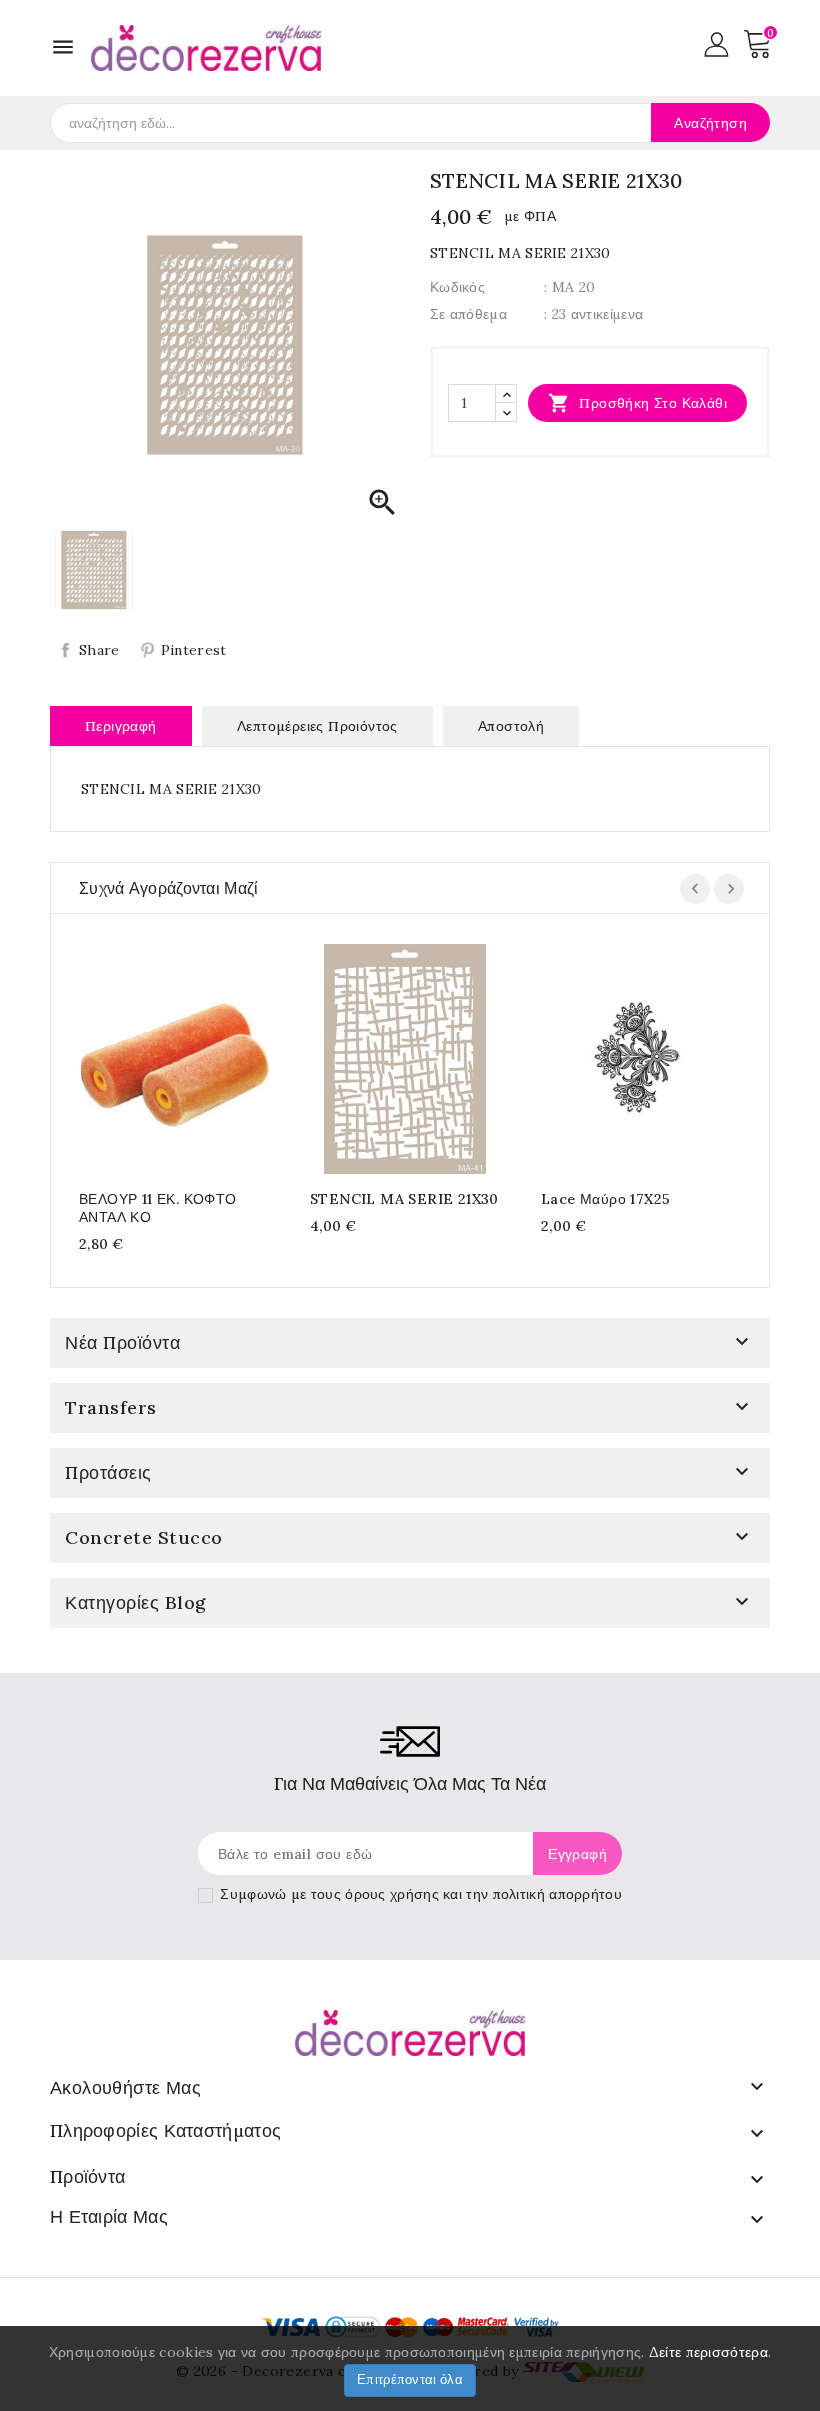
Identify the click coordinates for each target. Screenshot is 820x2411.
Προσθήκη (154, 1055)
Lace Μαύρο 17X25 (605, 1199)
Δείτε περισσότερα (708, 2352)
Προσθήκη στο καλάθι (637, 403)
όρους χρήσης (392, 1894)
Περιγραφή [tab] (121, 726)
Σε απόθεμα (468, 314)
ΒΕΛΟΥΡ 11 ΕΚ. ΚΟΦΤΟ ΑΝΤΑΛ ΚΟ (158, 1208)
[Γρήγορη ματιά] (193, 1055)
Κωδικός (457, 287)
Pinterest (194, 650)
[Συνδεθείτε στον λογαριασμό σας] (716, 43)
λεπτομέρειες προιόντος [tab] (317, 726)
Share (99, 650)
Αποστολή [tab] (511, 726)
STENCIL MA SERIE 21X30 (404, 1199)
